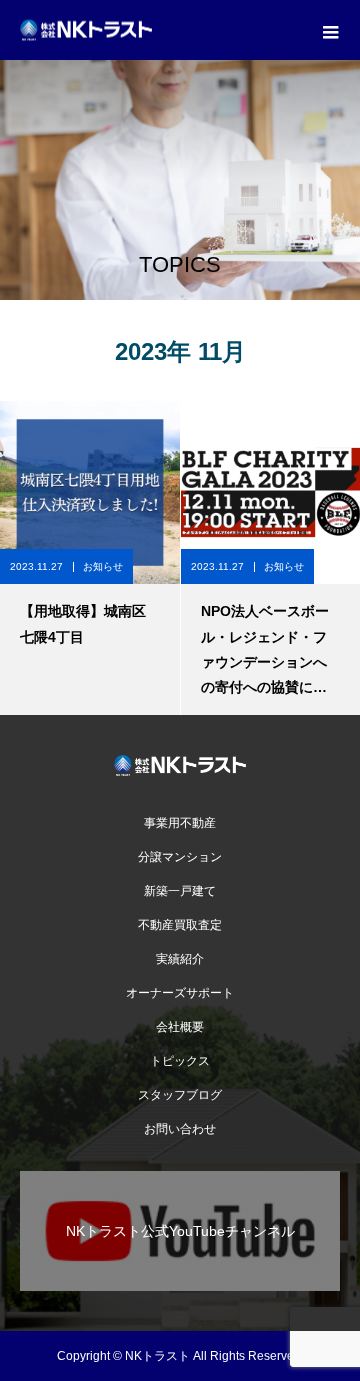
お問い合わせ (180, 1129)
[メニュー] (330, 30)
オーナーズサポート (180, 993)
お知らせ (103, 566)
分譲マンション (180, 857)
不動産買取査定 (180, 925)
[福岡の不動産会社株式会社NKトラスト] (180, 765)
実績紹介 (180, 959)
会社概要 (180, 1027)
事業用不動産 (186, 823)
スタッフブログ (180, 1095)
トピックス (180, 1061)
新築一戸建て (180, 891)
